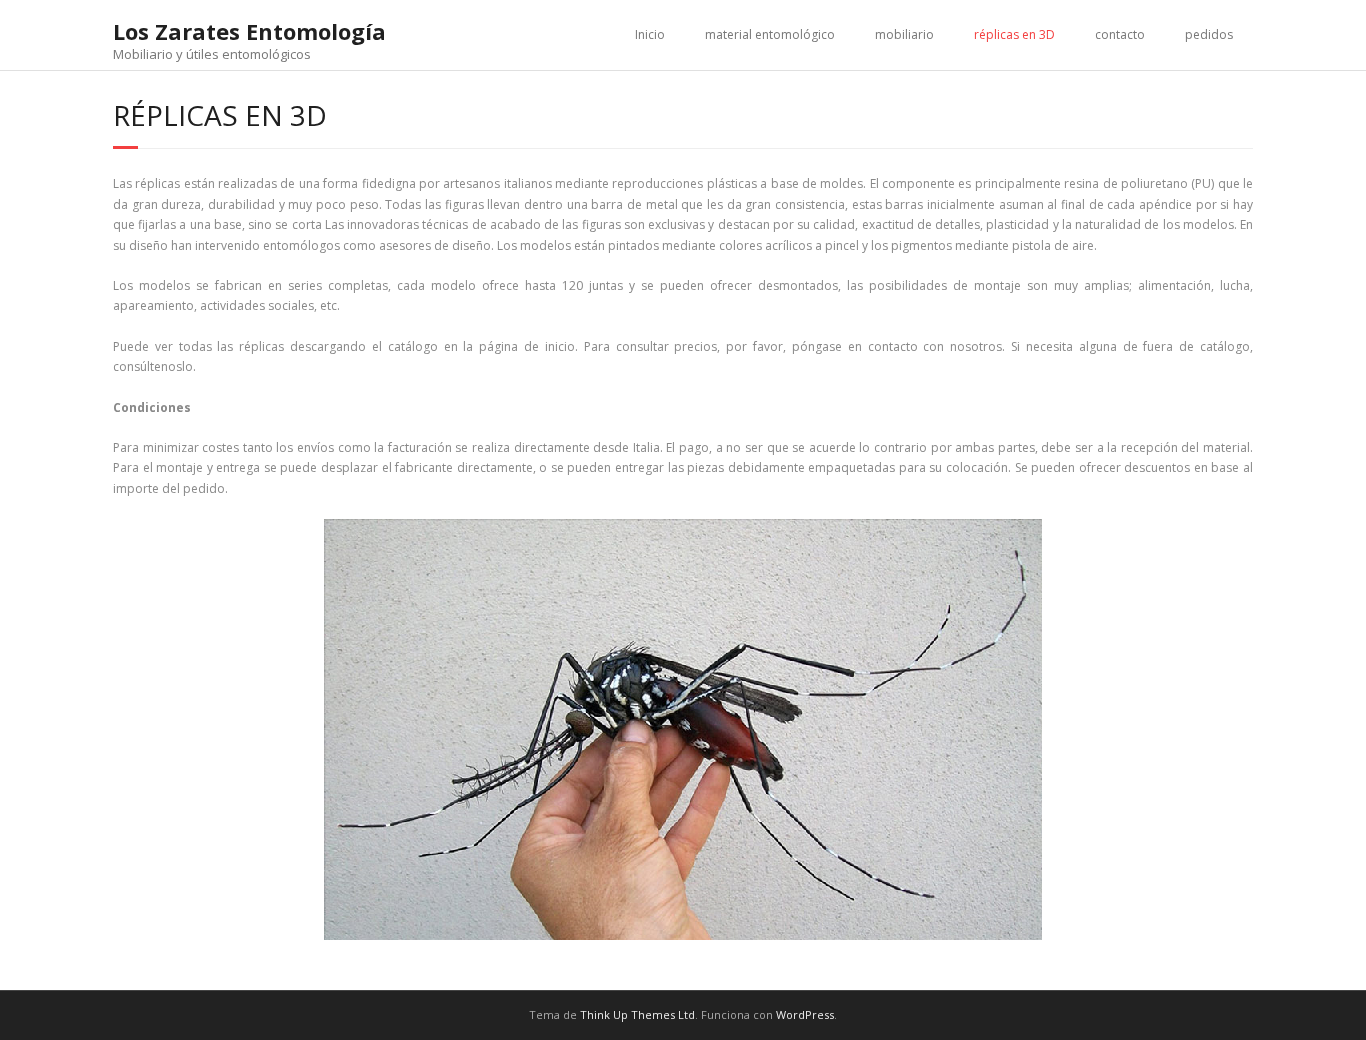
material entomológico (770, 34)
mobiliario (904, 34)
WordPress (805, 1014)
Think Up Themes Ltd (637, 1014)
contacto (1120, 34)
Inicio (650, 34)
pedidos (1209, 34)
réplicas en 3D (1014, 34)
